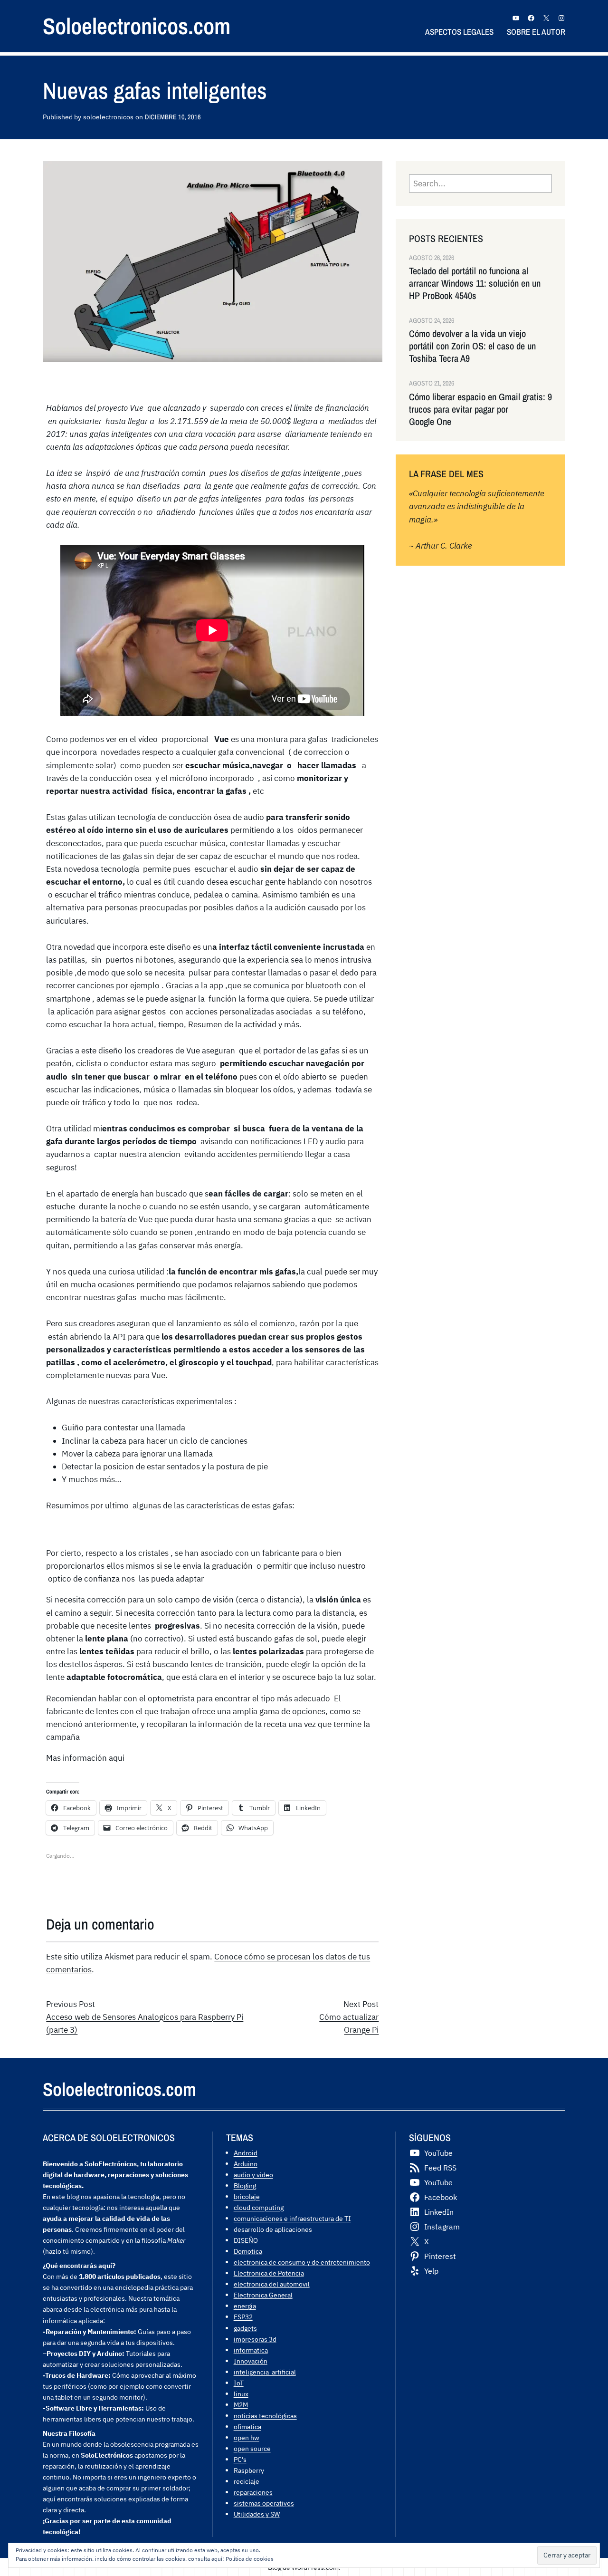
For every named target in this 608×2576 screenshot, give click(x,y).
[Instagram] (561, 18)
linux (241, 2394)
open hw (247, 2437)
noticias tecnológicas (265, 2416)
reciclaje (247, 2481)
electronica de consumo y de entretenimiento (302, 2262)
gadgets (245, 2328)
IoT (239, 2383)
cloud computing (259, 2207)
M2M (241, 2405)
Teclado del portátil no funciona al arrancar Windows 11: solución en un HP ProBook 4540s (475, 283)
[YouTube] (516, 18)
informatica (251, 2350)
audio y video (253, 2175)
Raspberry (249, 2470)
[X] (546, 18)
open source (252, 2448)
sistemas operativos (264, 2503)
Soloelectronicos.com (137, 26)
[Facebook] (531, 18)
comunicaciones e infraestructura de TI (292, 2218)
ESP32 (243, 2317)
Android (246, 2153)
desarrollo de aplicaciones (273, 2229)
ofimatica (247, 2426)
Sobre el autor (536, 32)
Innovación (251, 2361)
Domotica (248, 2251)
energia (245, 2306)
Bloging (245, 2185)
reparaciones (253, 2492)
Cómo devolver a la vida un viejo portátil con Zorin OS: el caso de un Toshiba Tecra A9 (472, 346)
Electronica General (263, 2295)
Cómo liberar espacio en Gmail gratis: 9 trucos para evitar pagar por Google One (480, 409)
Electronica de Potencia (269, 2273)
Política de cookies (250, 2559)
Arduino (246, 2164)
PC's (240, 2459)
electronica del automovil (272, 2284)
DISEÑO (246, 2240)
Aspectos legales (459, 32)
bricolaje (247, 2196)
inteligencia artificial (265, 2372)
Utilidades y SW (257, 2514)
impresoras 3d (255, 2339)
